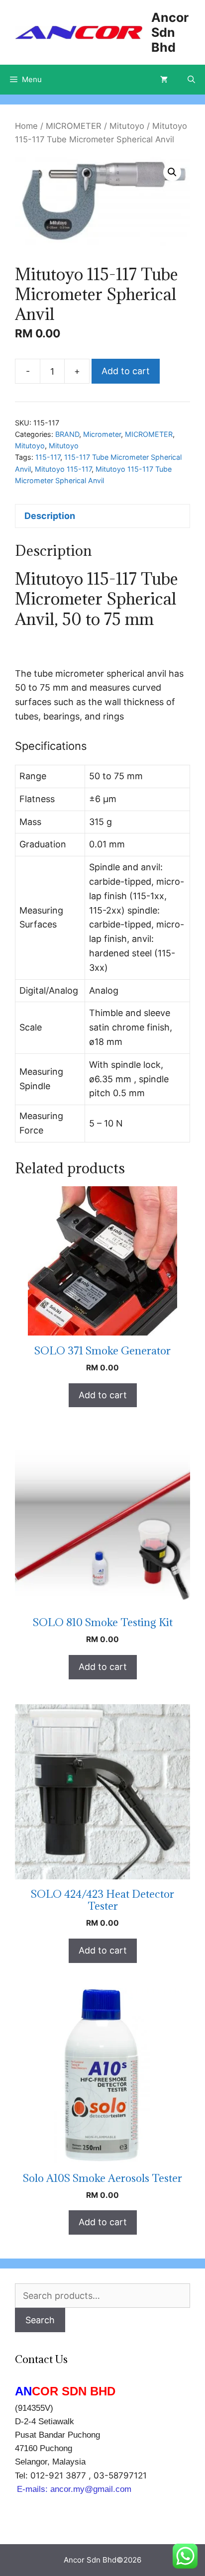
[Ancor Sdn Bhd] (79, 32)
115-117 (48, 457)
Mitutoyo (127, 126)
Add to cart (126, 371)
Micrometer (102, 434)
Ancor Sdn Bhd (170, 32)
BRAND (67, 434)
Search (40, 2320)
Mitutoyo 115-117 (63, 469)
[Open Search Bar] (191, 80)
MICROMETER (74, 126)
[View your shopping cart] (164, 80)
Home (26, 126)
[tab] (102, 516)
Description (50, 516)
